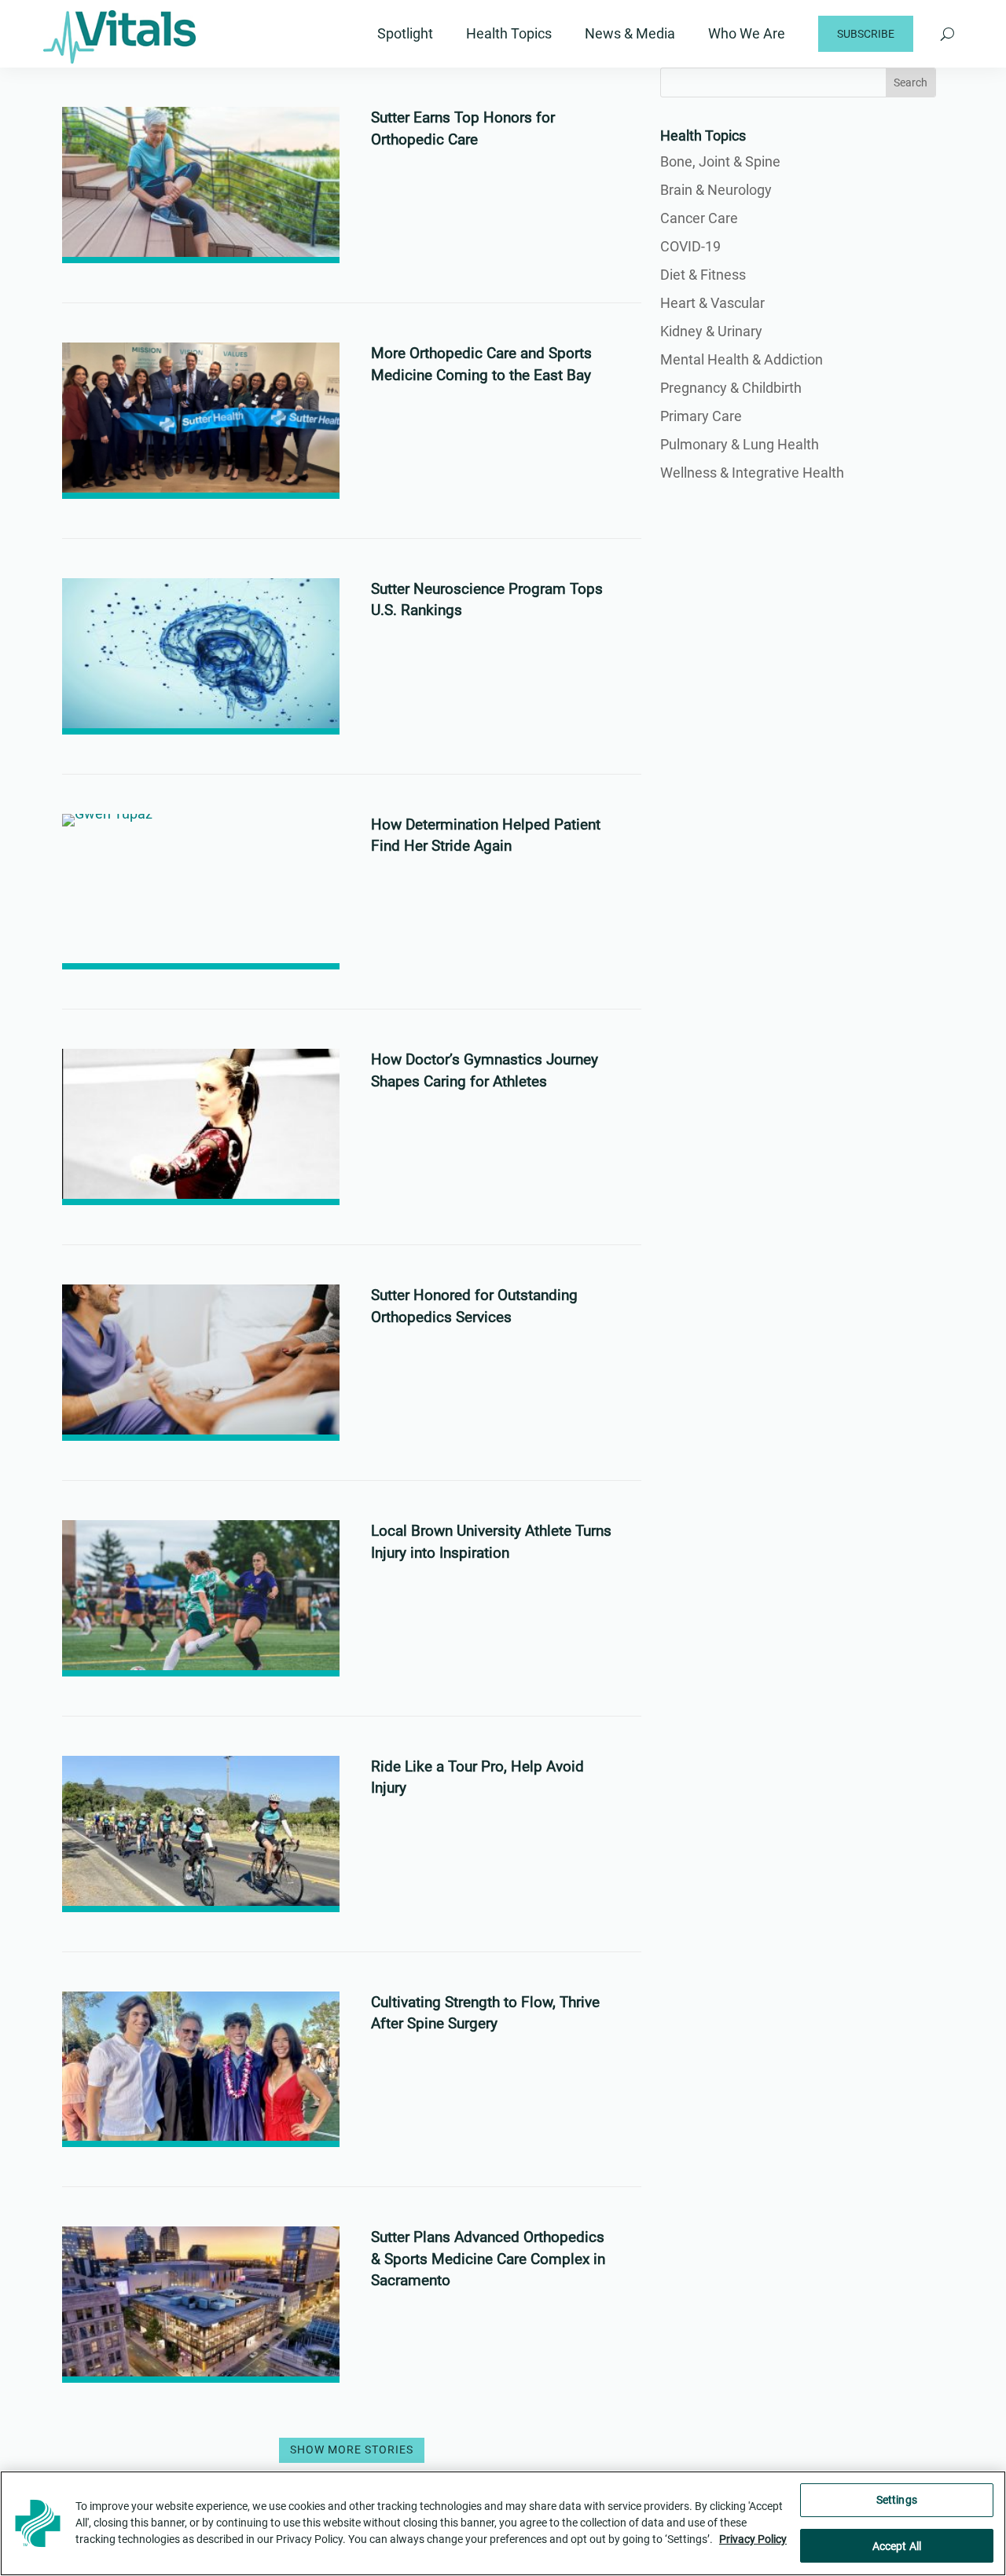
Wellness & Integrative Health (752, 473)
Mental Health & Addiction (742, 359)
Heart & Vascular (712, 303)
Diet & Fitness (703, 275)
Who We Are (747, 33)
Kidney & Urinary (711, 331)
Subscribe (866, 34)
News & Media (630, 33)
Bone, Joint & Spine (720, 161)
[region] (503, 2523)
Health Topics (509, 33)
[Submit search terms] (947, 34)
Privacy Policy (753, 2540)
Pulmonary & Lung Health (740, 444)
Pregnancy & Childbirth (731, 388)
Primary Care (701, 416)
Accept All (897, 2546)
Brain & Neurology (716, 190)
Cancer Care (699, 218)
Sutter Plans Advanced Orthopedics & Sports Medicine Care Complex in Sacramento (488, 2259)
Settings (897, 2500)
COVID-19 (690, 246)
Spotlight (405, 33)
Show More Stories (352, 2450)
